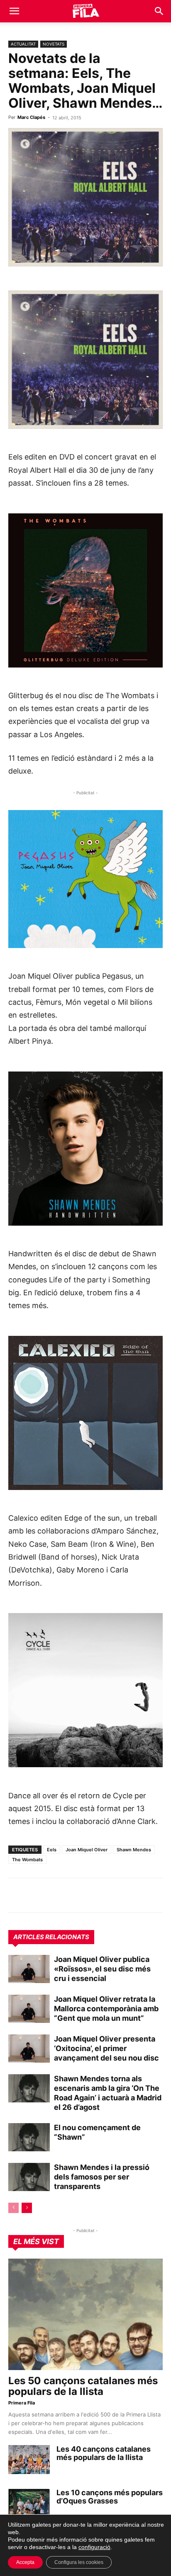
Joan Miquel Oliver (87, 1850)
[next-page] (27, 2208)
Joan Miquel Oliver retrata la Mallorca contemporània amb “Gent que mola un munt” (106, 2009)
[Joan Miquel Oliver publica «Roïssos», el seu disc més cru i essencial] (29, 1969)
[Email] (93, 1895)
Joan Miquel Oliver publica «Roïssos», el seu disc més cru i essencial (102, 1969)
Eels (52, 1850)
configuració (94, 2547)
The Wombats (27, 1860)
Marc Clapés (31, 117)
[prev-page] (13, 2208)
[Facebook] (74, 1895)
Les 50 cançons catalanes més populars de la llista (83, 2386)
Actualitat (23, 44)
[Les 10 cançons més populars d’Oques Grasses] (29, 2503)
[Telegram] (36, 1895)
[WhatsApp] (17, 1895)
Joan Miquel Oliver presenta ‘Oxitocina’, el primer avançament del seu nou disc (106, 2048)
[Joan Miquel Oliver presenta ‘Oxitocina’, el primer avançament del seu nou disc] (29, 2049)
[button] (14, 11)
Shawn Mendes (134, 1850)
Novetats (54, 44)
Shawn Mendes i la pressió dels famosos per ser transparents (102, 2177)
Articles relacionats (51, 1937)
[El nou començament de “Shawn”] (29, 2137)
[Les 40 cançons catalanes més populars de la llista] (29, 2460)
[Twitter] (55, 1895)
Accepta (25, 2562)
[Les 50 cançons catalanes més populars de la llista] (85, 2315)
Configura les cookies (79, 2562)
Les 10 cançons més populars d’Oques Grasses (110, 2497)
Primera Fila (22, 2403)
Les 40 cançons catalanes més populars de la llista (104, 2453)
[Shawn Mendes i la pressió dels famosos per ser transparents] (29, 2177)
